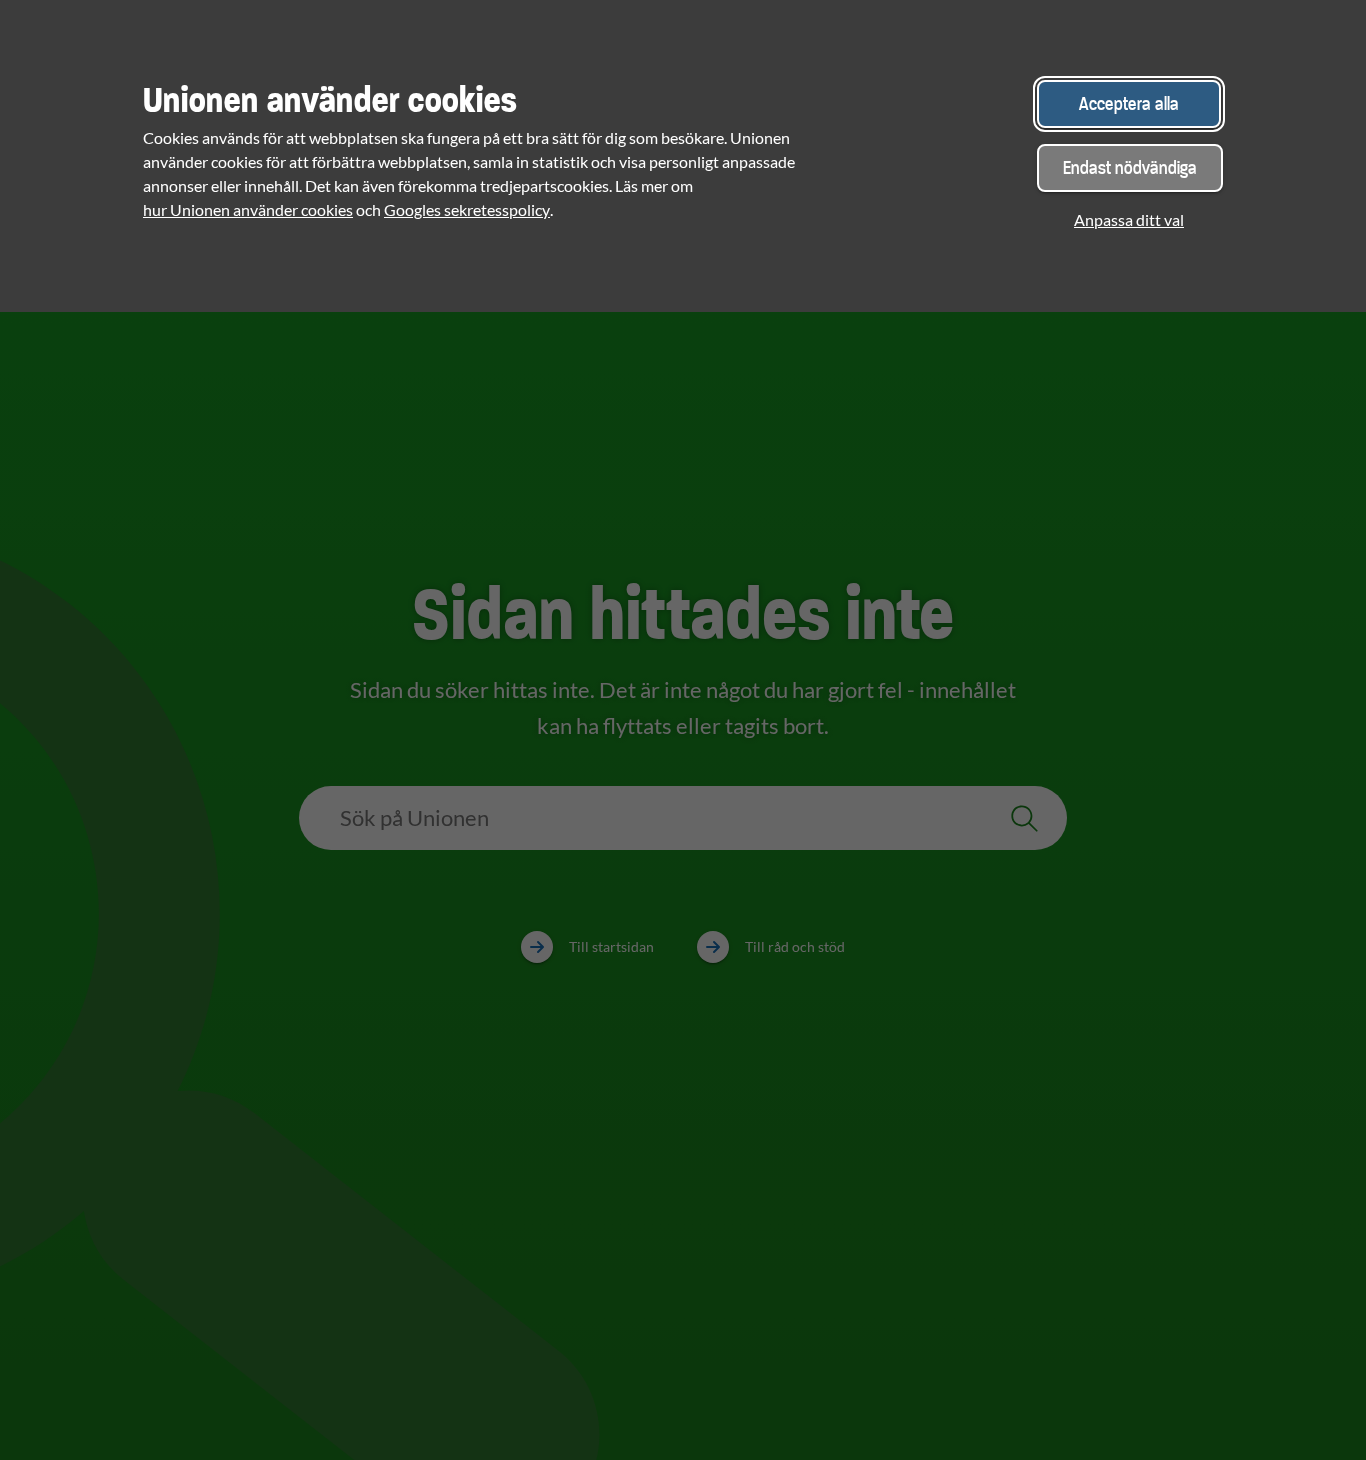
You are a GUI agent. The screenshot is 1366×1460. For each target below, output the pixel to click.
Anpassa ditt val (1129, 219)
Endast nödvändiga (1130, 167)
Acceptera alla (1129, 103)
